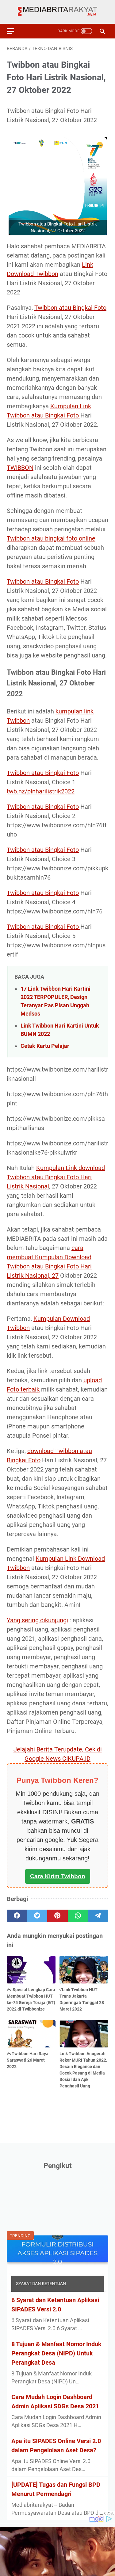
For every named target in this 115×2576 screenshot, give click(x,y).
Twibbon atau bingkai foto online (51, 538)
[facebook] (17, 1916)
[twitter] (37, 1916)
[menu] (14, 31)
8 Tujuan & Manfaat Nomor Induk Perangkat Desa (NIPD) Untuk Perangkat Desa (56, 2353)
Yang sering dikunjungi (37, 1620)
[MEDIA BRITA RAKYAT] (57, 12)
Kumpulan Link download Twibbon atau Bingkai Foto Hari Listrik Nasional (56, 1177)
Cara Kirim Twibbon (58, 1876)
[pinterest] (57, 1916)
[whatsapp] (78, 1916)
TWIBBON (20, 468)
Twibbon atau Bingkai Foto (70, 308)
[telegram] (98, 1916)
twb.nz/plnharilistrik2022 (41, 791)
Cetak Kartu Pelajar (45, 1046)
